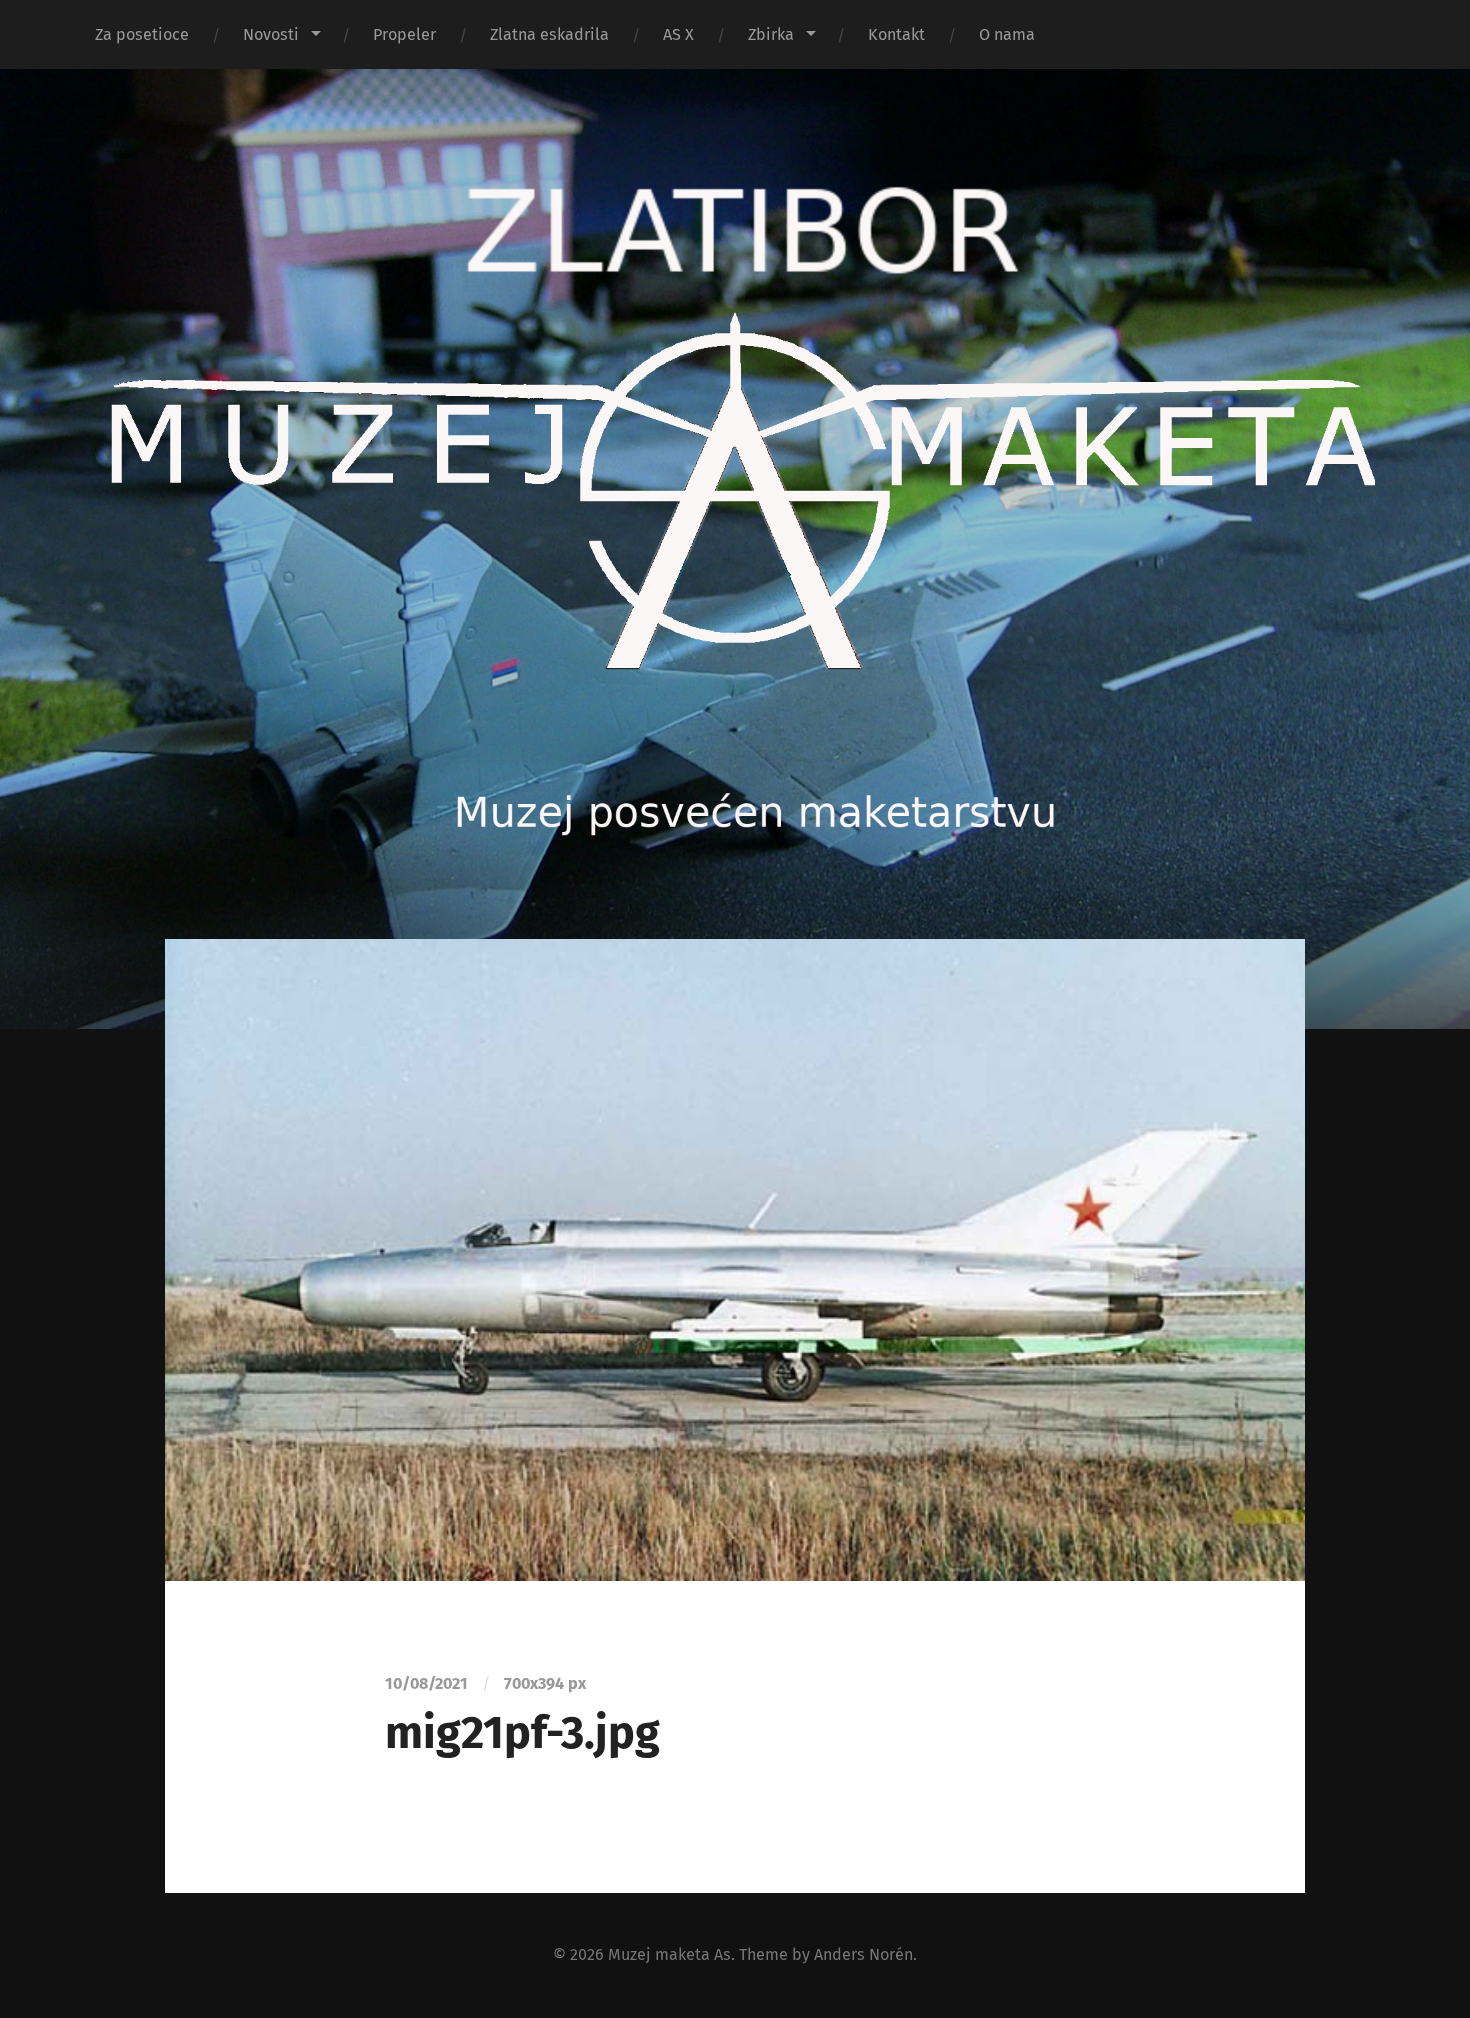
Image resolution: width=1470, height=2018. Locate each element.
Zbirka (771, 34)
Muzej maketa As (669, 1954)
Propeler (404, 34)
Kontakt (896, 34)
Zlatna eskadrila (549, 34)
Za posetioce (142, 34)
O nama (1007, 34)
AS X (678, 34)
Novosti (271, 34)
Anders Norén (863, 1954)
